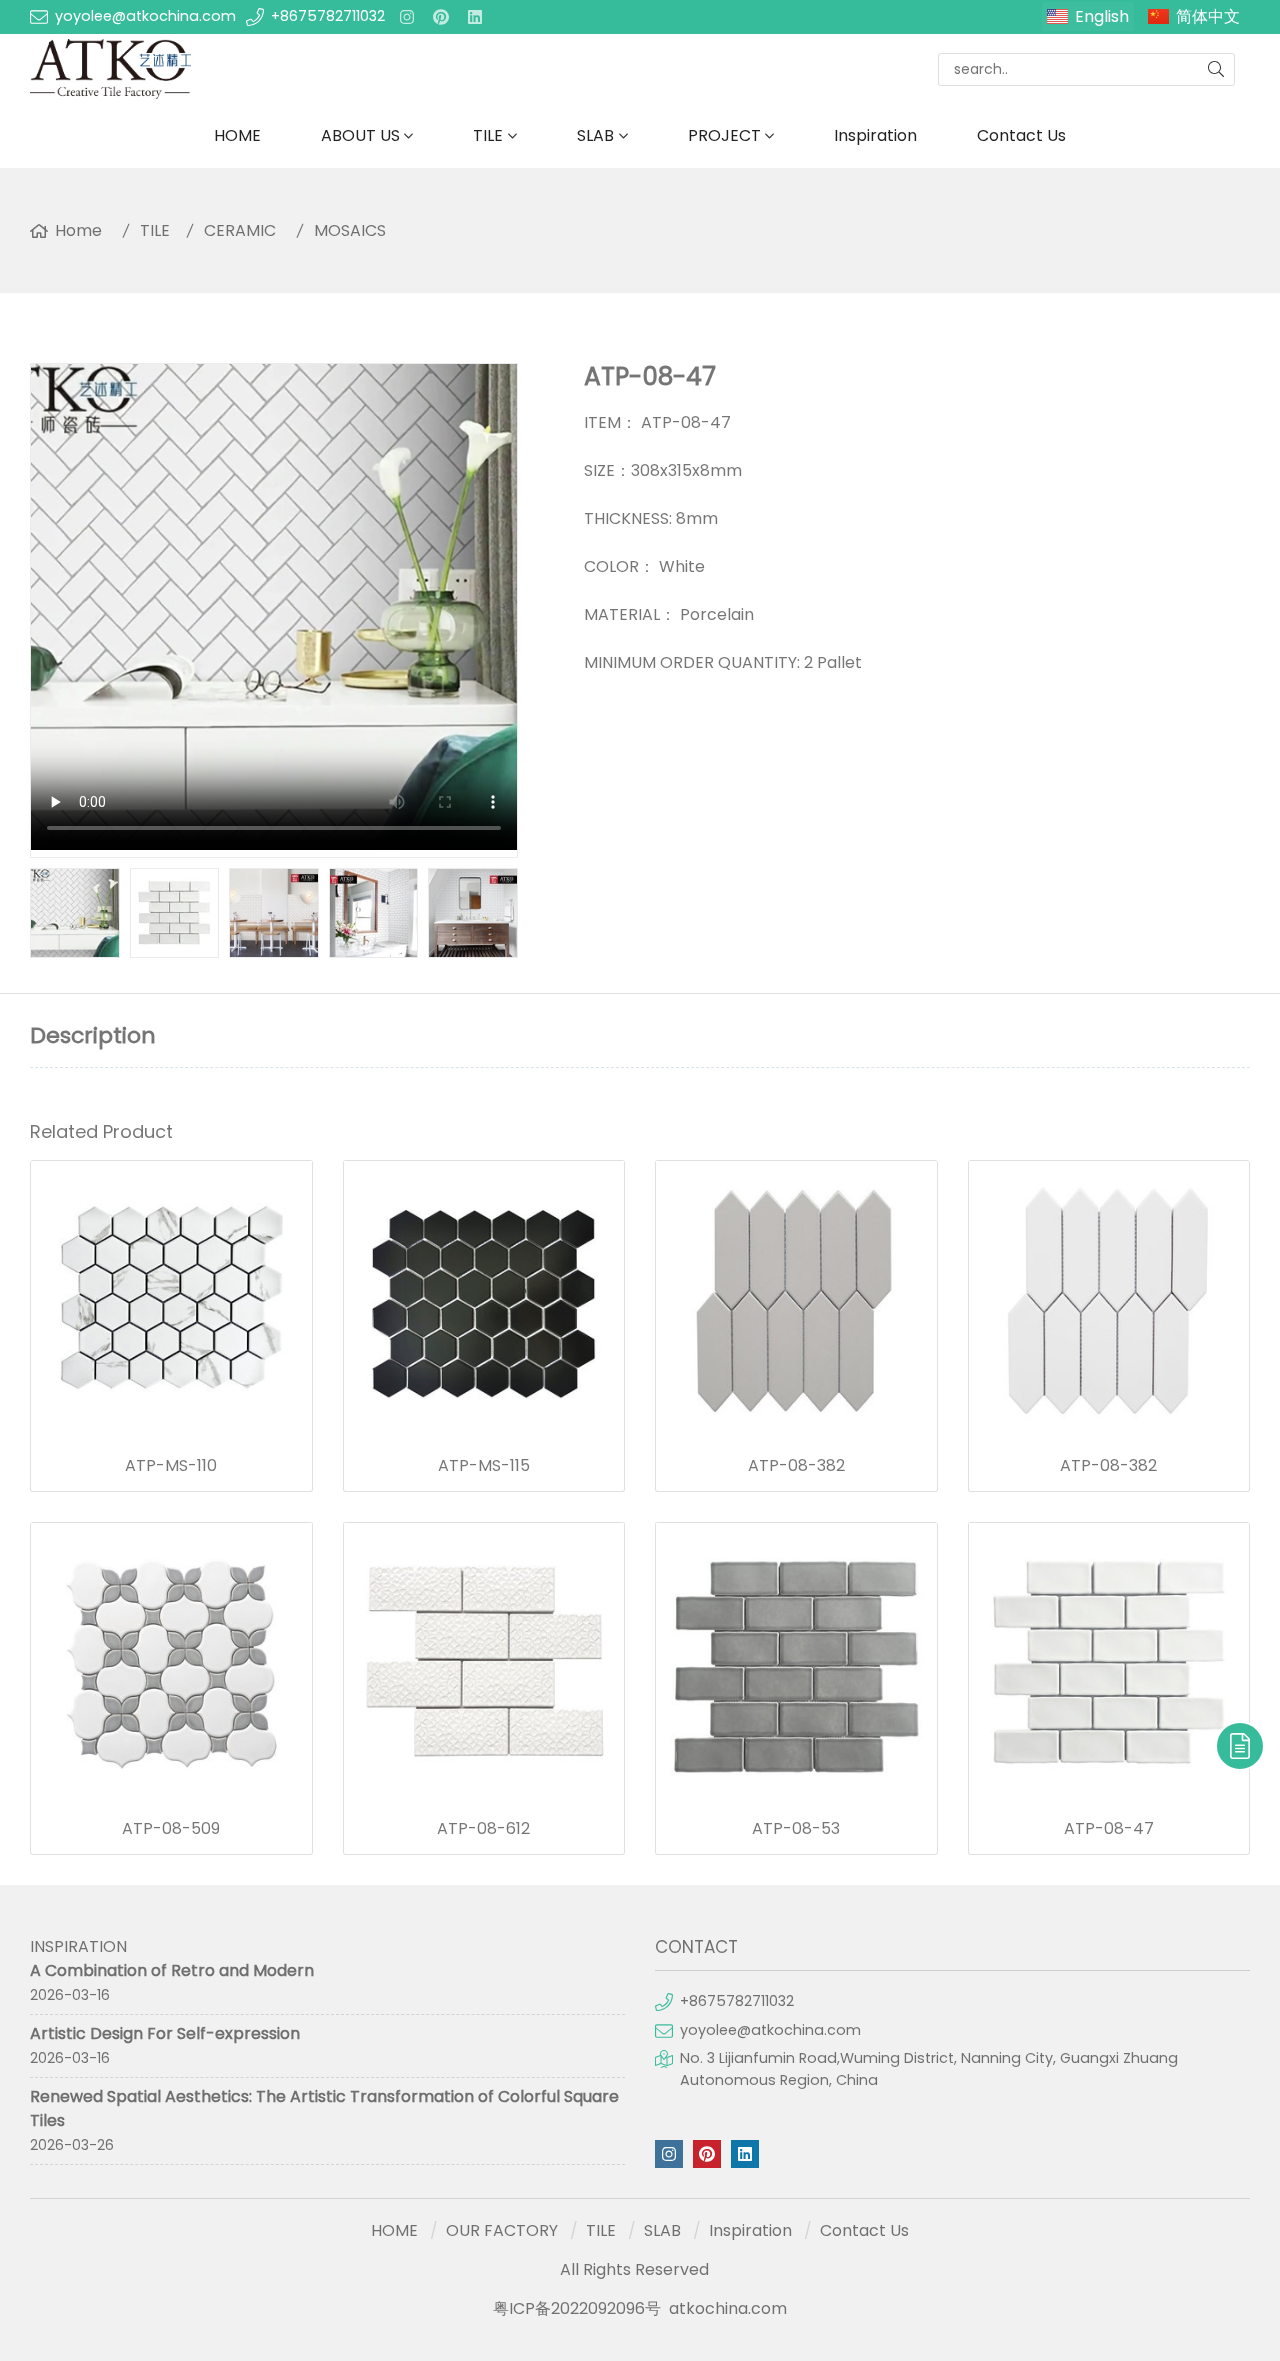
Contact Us (1021, 135)
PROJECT (724, 135)
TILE (488, 135)
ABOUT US (360, 135)
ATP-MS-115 (484, 1466)
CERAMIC (240, 230)
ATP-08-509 (171, 1829)
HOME (237, 135)
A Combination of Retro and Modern (172, 1970)
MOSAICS (350, 230)
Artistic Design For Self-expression (165, 2033)
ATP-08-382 (796, 1466)
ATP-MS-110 (171, 1466)
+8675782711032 (328, 16)
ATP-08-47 (1109, 1829)
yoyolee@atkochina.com (145, 16)
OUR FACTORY (502, 2230)
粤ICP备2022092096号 (577, 2308)
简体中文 (1208, 16)
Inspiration (875, 135)
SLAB (595, 135)
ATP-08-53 (796, 1829)
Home (78, 230)
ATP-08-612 (483, 1829)
